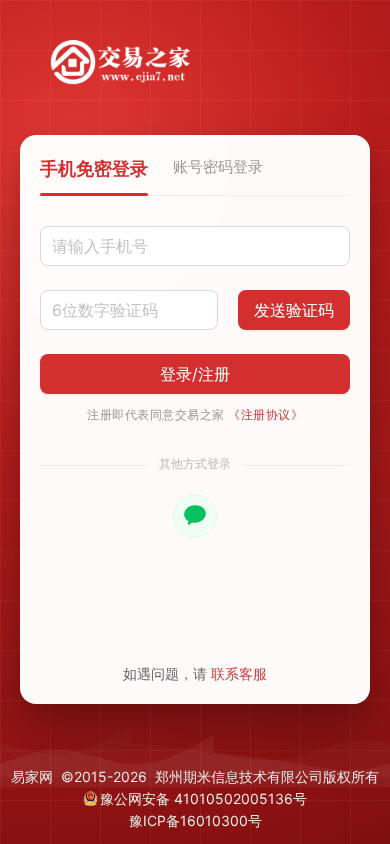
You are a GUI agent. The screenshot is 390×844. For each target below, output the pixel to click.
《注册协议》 (265, 414)
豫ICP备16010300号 (195, 820)
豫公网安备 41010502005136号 (203, 798)
